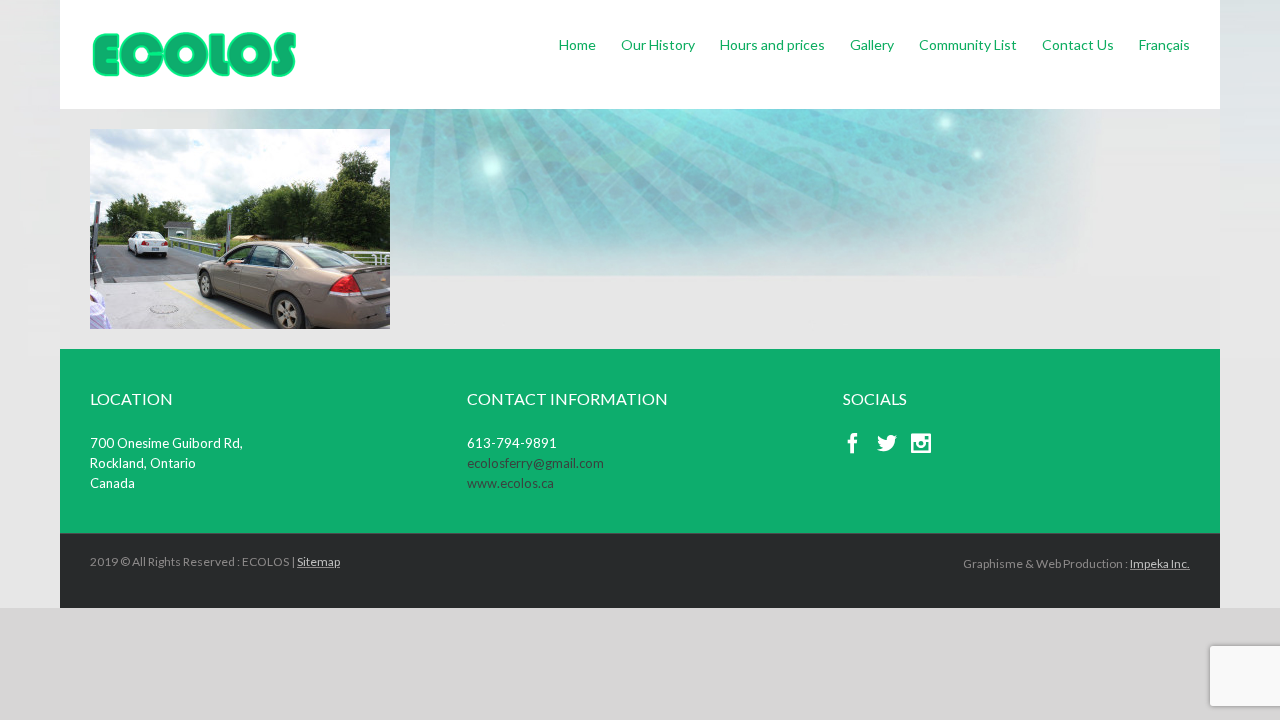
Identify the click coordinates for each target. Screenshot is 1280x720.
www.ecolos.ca (510, 483)
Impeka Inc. (1160, 563)
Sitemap (318, 561)
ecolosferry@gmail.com (535, 463)
